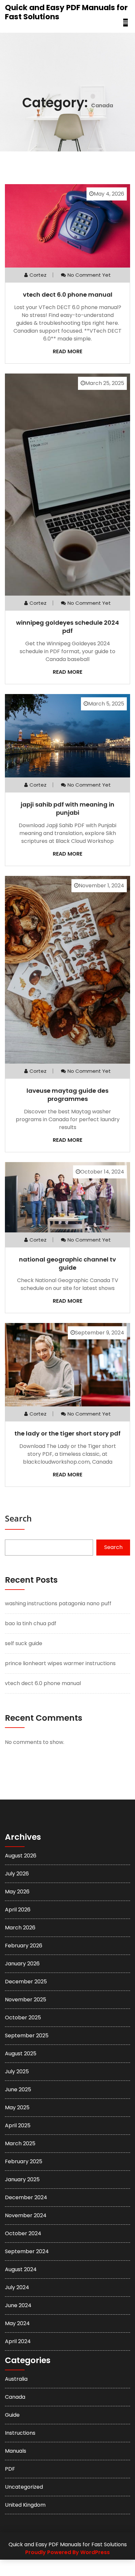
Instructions (20, 2433)
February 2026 (24, 1946)
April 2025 (18, 2125)
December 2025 (26, 1982)
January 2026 (22, 1964)
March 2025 (20, 2143)
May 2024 (17, 2323)
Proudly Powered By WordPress (67, 2552)
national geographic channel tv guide (67, 1263)
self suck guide (24, 1643)
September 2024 (27, 2251)
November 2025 (26, 2000)
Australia (16, 2379)
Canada (15, 2397)
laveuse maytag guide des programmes (67, 1095)
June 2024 (18, 2305)
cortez (38, 275)
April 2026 (18, 1910)
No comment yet (89, 275)
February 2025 (24, 2161)
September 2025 (27, 2036)
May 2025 (17, 2107)
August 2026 (21, 1856)
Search (18, 1518)
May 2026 (17, 1892)
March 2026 (20, 1928)
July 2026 (17, 1874)
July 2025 (17, 2071)
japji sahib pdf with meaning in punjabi (67, 809)
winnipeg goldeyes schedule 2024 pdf (67, 627)
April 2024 (18, 2341)
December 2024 (26, 2197)
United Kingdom (25, 2505)
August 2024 (21, 2269)
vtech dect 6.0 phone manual (68, 295)
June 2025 (18, 2089)
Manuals (16, 2451)
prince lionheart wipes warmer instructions (60, 1663)
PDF (10, 2469)
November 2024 (26, 2215)
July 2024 (17, 2287)
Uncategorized (24, 2487)
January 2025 (22, 2179)
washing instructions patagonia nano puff (58, 1603)
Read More (67, 351)
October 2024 (23, 2233)
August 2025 (21, 2054)
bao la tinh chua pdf (31, 1623)
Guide (12, 2415)
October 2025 (23, 2018)
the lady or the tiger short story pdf (67, 1433)
